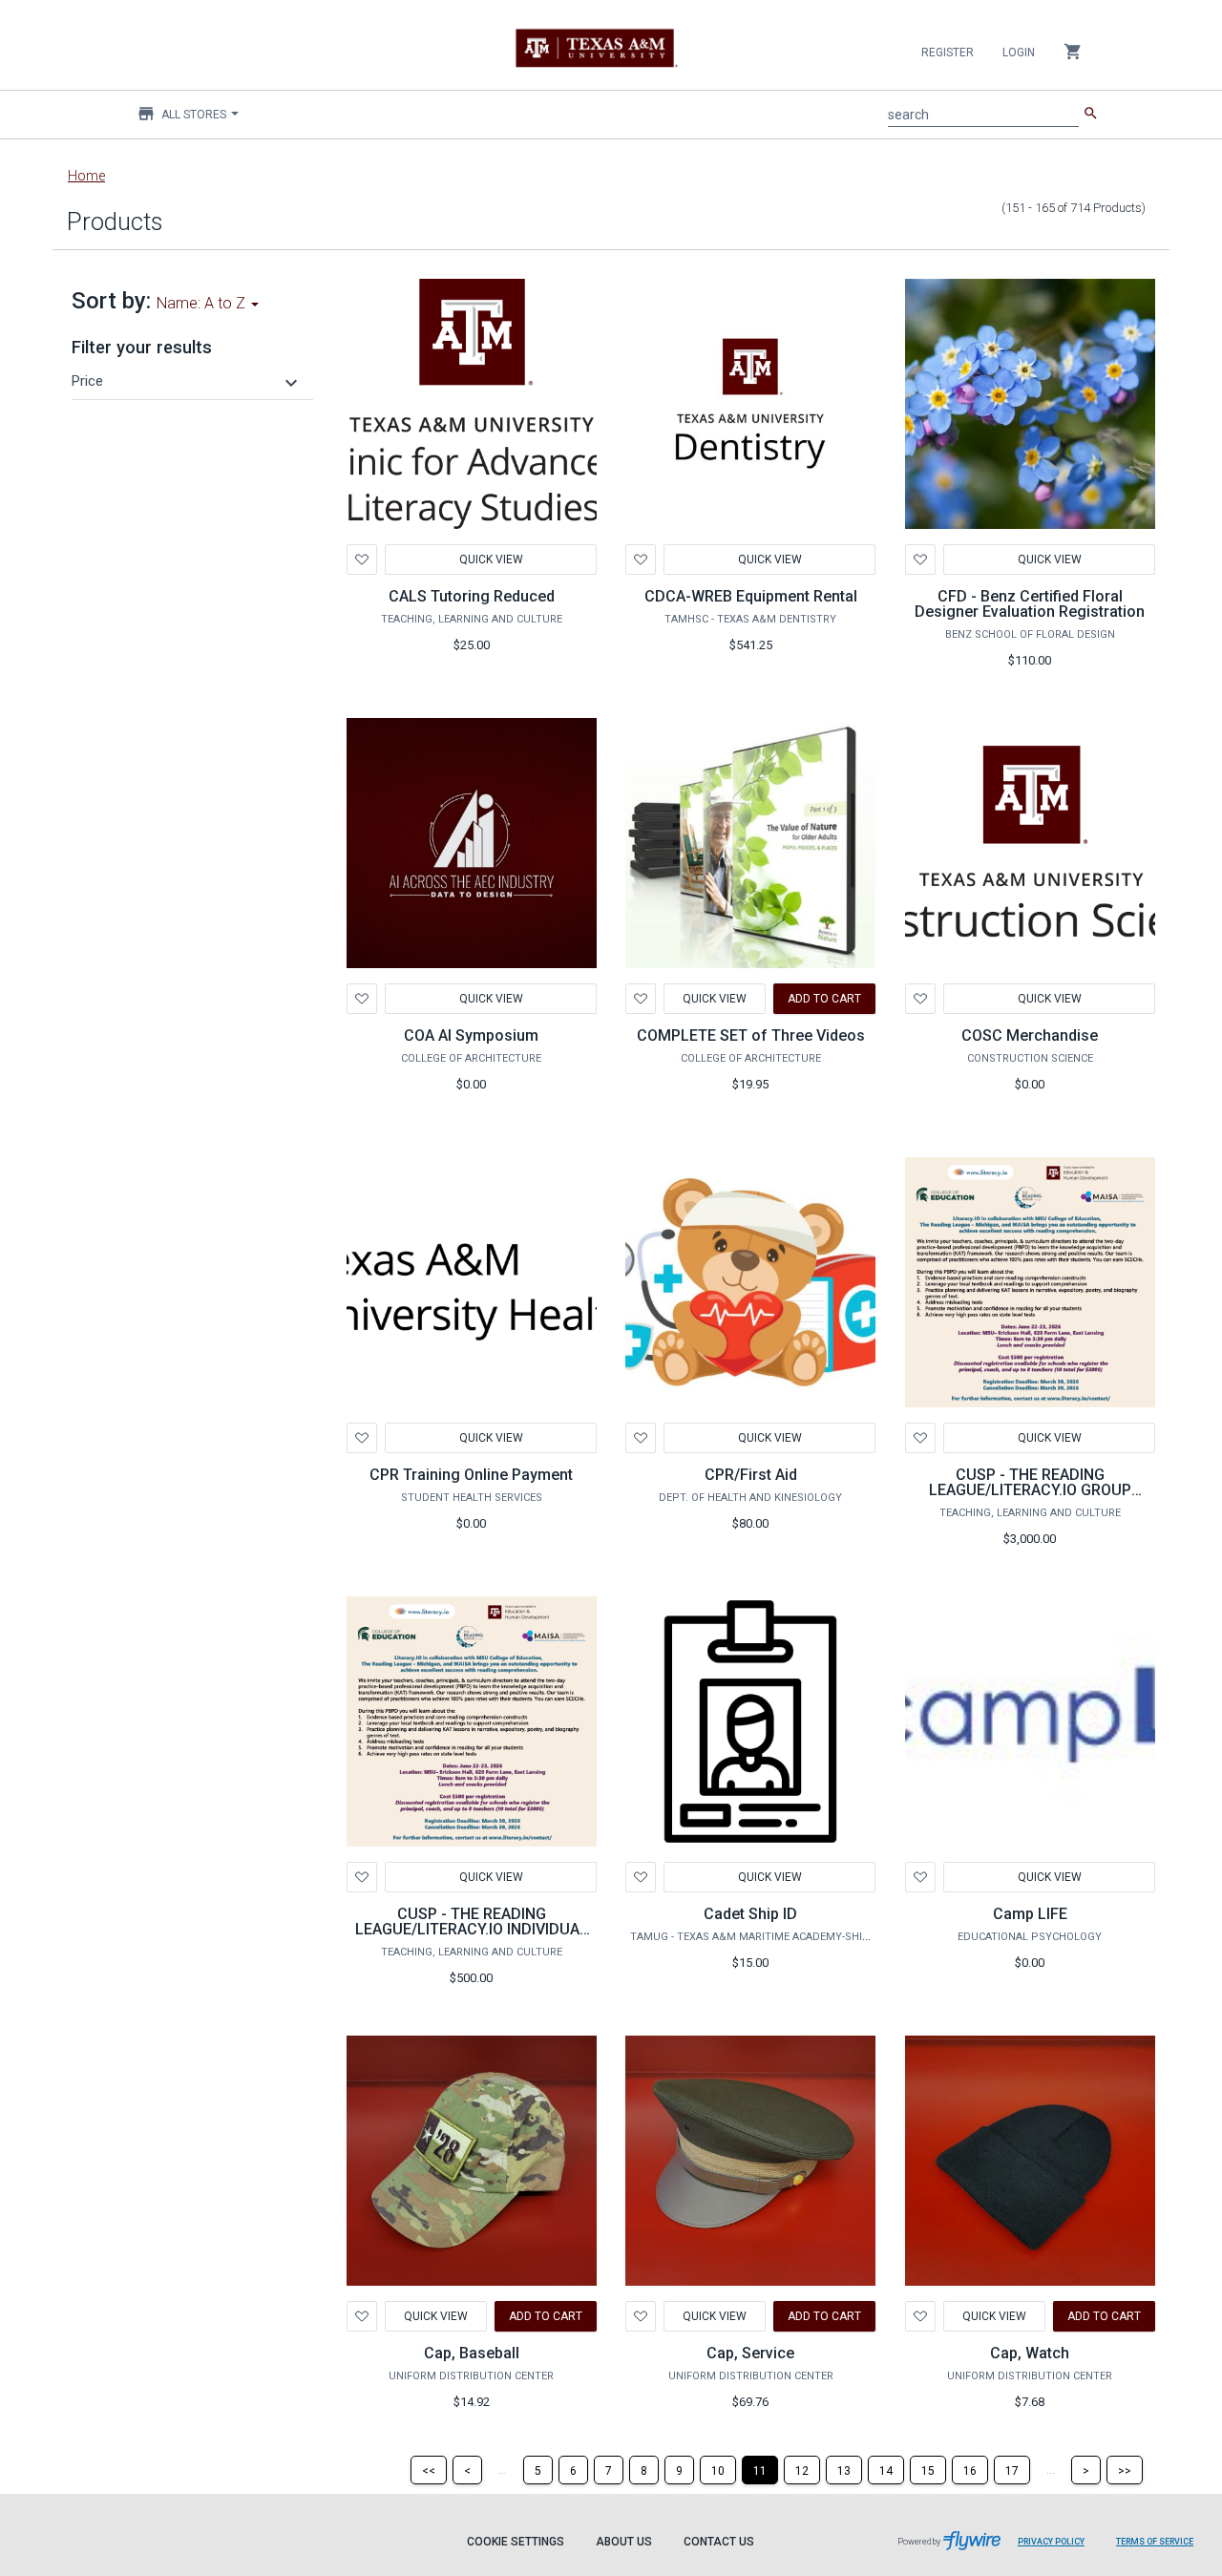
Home (86, 176)
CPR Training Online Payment (471, 1475)
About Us (624, 2542)
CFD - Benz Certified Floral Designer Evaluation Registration (1030, 604)
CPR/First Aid (751, 1475)
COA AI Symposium (471, 1035)
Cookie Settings (516, 2542)
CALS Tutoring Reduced (472, 596)
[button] (187, 381)
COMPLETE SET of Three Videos (751, 1035)
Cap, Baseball (472, 2353)
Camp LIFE (1030, 1914)
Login (1019, 53)
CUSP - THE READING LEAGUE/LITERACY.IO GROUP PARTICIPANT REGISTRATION (1030, 1490)
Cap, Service (750, 2353)
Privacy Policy (1051, 2542)
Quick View (490, 560)
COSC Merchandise (1030, 1035)
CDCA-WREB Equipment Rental (751, 596)
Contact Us (719, 2542)
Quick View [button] (490, 1438)
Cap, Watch (1030, 2353)
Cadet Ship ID (750, 1914)
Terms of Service (1155, 2542)
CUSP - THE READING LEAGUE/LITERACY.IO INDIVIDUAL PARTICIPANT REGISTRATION (472, 1929)
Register (948, 53)
